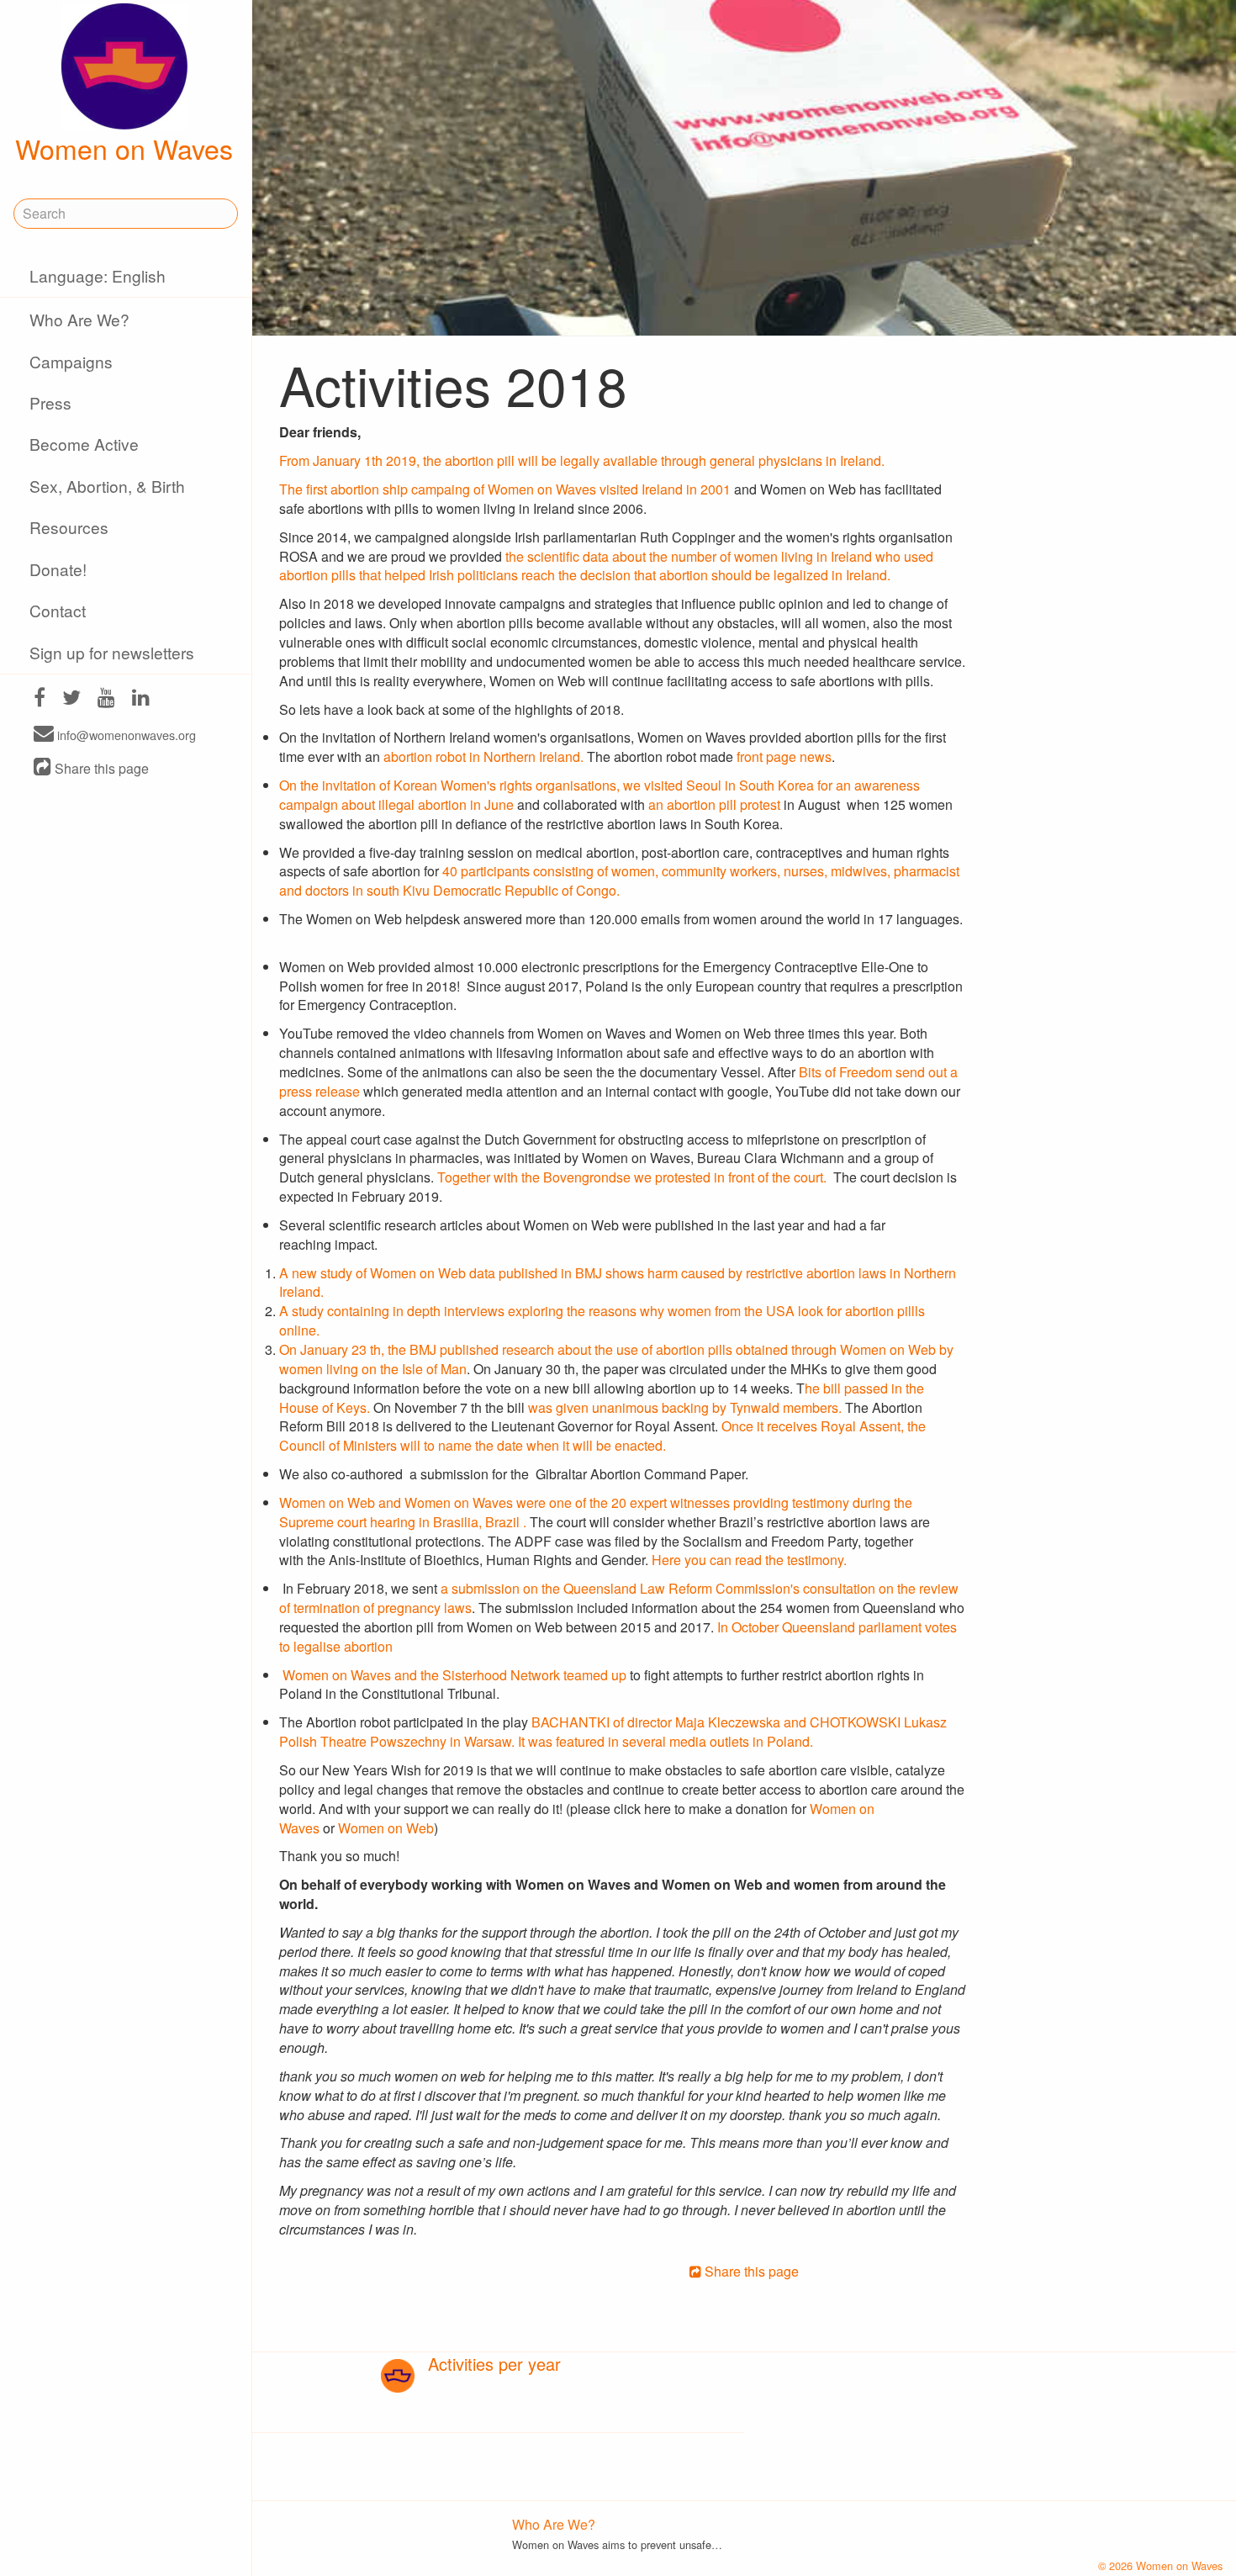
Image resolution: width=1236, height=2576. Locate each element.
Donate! (58, 569)
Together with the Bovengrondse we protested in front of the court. (634, 1177)
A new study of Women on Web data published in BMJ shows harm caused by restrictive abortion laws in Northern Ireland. (618, 1283)
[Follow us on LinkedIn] (141, 699)
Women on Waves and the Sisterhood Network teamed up (454, 1675)
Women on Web (386, 1828)
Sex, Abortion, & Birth (107, 486)
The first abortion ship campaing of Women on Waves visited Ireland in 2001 (505, 489)
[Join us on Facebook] (40, 699)
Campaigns (71, 361)
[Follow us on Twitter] (71, 699)
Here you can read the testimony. (749, 1560)
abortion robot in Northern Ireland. (483, 756)
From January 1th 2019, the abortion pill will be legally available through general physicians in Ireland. (582, 460)
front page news (784, 756)
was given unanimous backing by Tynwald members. (687, 1407)
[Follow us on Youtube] (106, 699)
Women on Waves (124, 148)
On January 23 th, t (335, 1349)
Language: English (98, 275)
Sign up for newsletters (112, 652)
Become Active (84, 444)
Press (50, 402)
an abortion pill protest (716, 804)
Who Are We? (79, 319)
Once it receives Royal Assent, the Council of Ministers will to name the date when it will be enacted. (602, 1436)
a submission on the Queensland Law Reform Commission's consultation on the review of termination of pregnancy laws (619, 1598)
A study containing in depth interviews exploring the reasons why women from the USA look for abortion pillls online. (602, 1320)
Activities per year (494, 2364)
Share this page (100, 768)
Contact (58, 610)
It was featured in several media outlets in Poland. (666, 1741)
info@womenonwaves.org (125, 735)
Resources (69, 527)
